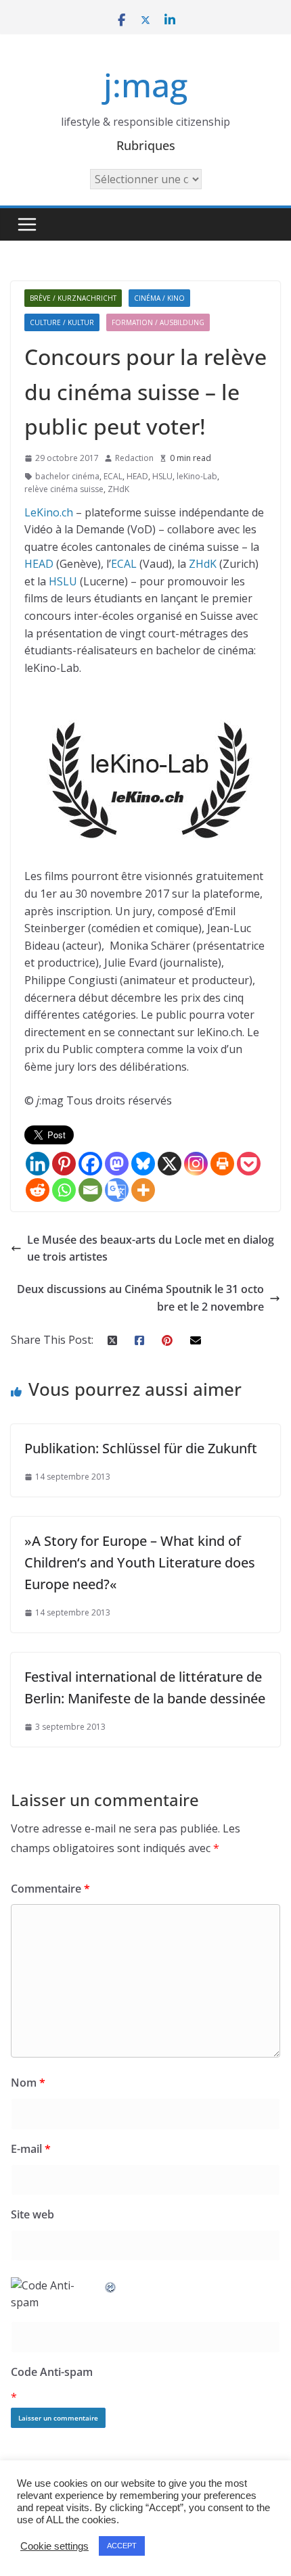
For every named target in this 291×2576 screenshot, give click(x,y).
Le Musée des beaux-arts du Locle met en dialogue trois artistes (151, 1248)
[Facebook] (90, 1164)
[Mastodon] (117, 1164)
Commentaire (50, 1889)
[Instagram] (196, 1164)
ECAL (113, 476)
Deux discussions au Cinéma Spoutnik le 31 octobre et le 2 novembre (140, 1298)
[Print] (222, 1164)
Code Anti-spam (52, 2372)
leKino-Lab (197, 476)
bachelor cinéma (67, 476)
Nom (28, 2083)
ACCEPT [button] (122, 2546)
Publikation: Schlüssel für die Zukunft (141, 1448)
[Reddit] (38, 1190)
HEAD (137, 476)
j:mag (145, 85)
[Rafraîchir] (111, 2285)
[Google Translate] (117, 1190)
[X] (170, 1164)
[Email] (90, 1190)
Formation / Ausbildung (158, 322)
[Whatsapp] (64, 1190)
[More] (143, 1190)
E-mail (31, 2149)
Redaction (134, 458)
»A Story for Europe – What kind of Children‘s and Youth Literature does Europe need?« (140, 1562)
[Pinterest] (64, 1164)
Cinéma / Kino (159, 298)
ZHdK (118, 489)
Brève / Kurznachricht (73, 298)
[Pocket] (249, 1164)
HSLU (162, 476)
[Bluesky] (143, 1164)
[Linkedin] (38, 1164)
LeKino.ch (49, 512)
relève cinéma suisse (64, 489)
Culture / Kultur (62, 322)
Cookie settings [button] (54, 2546)
